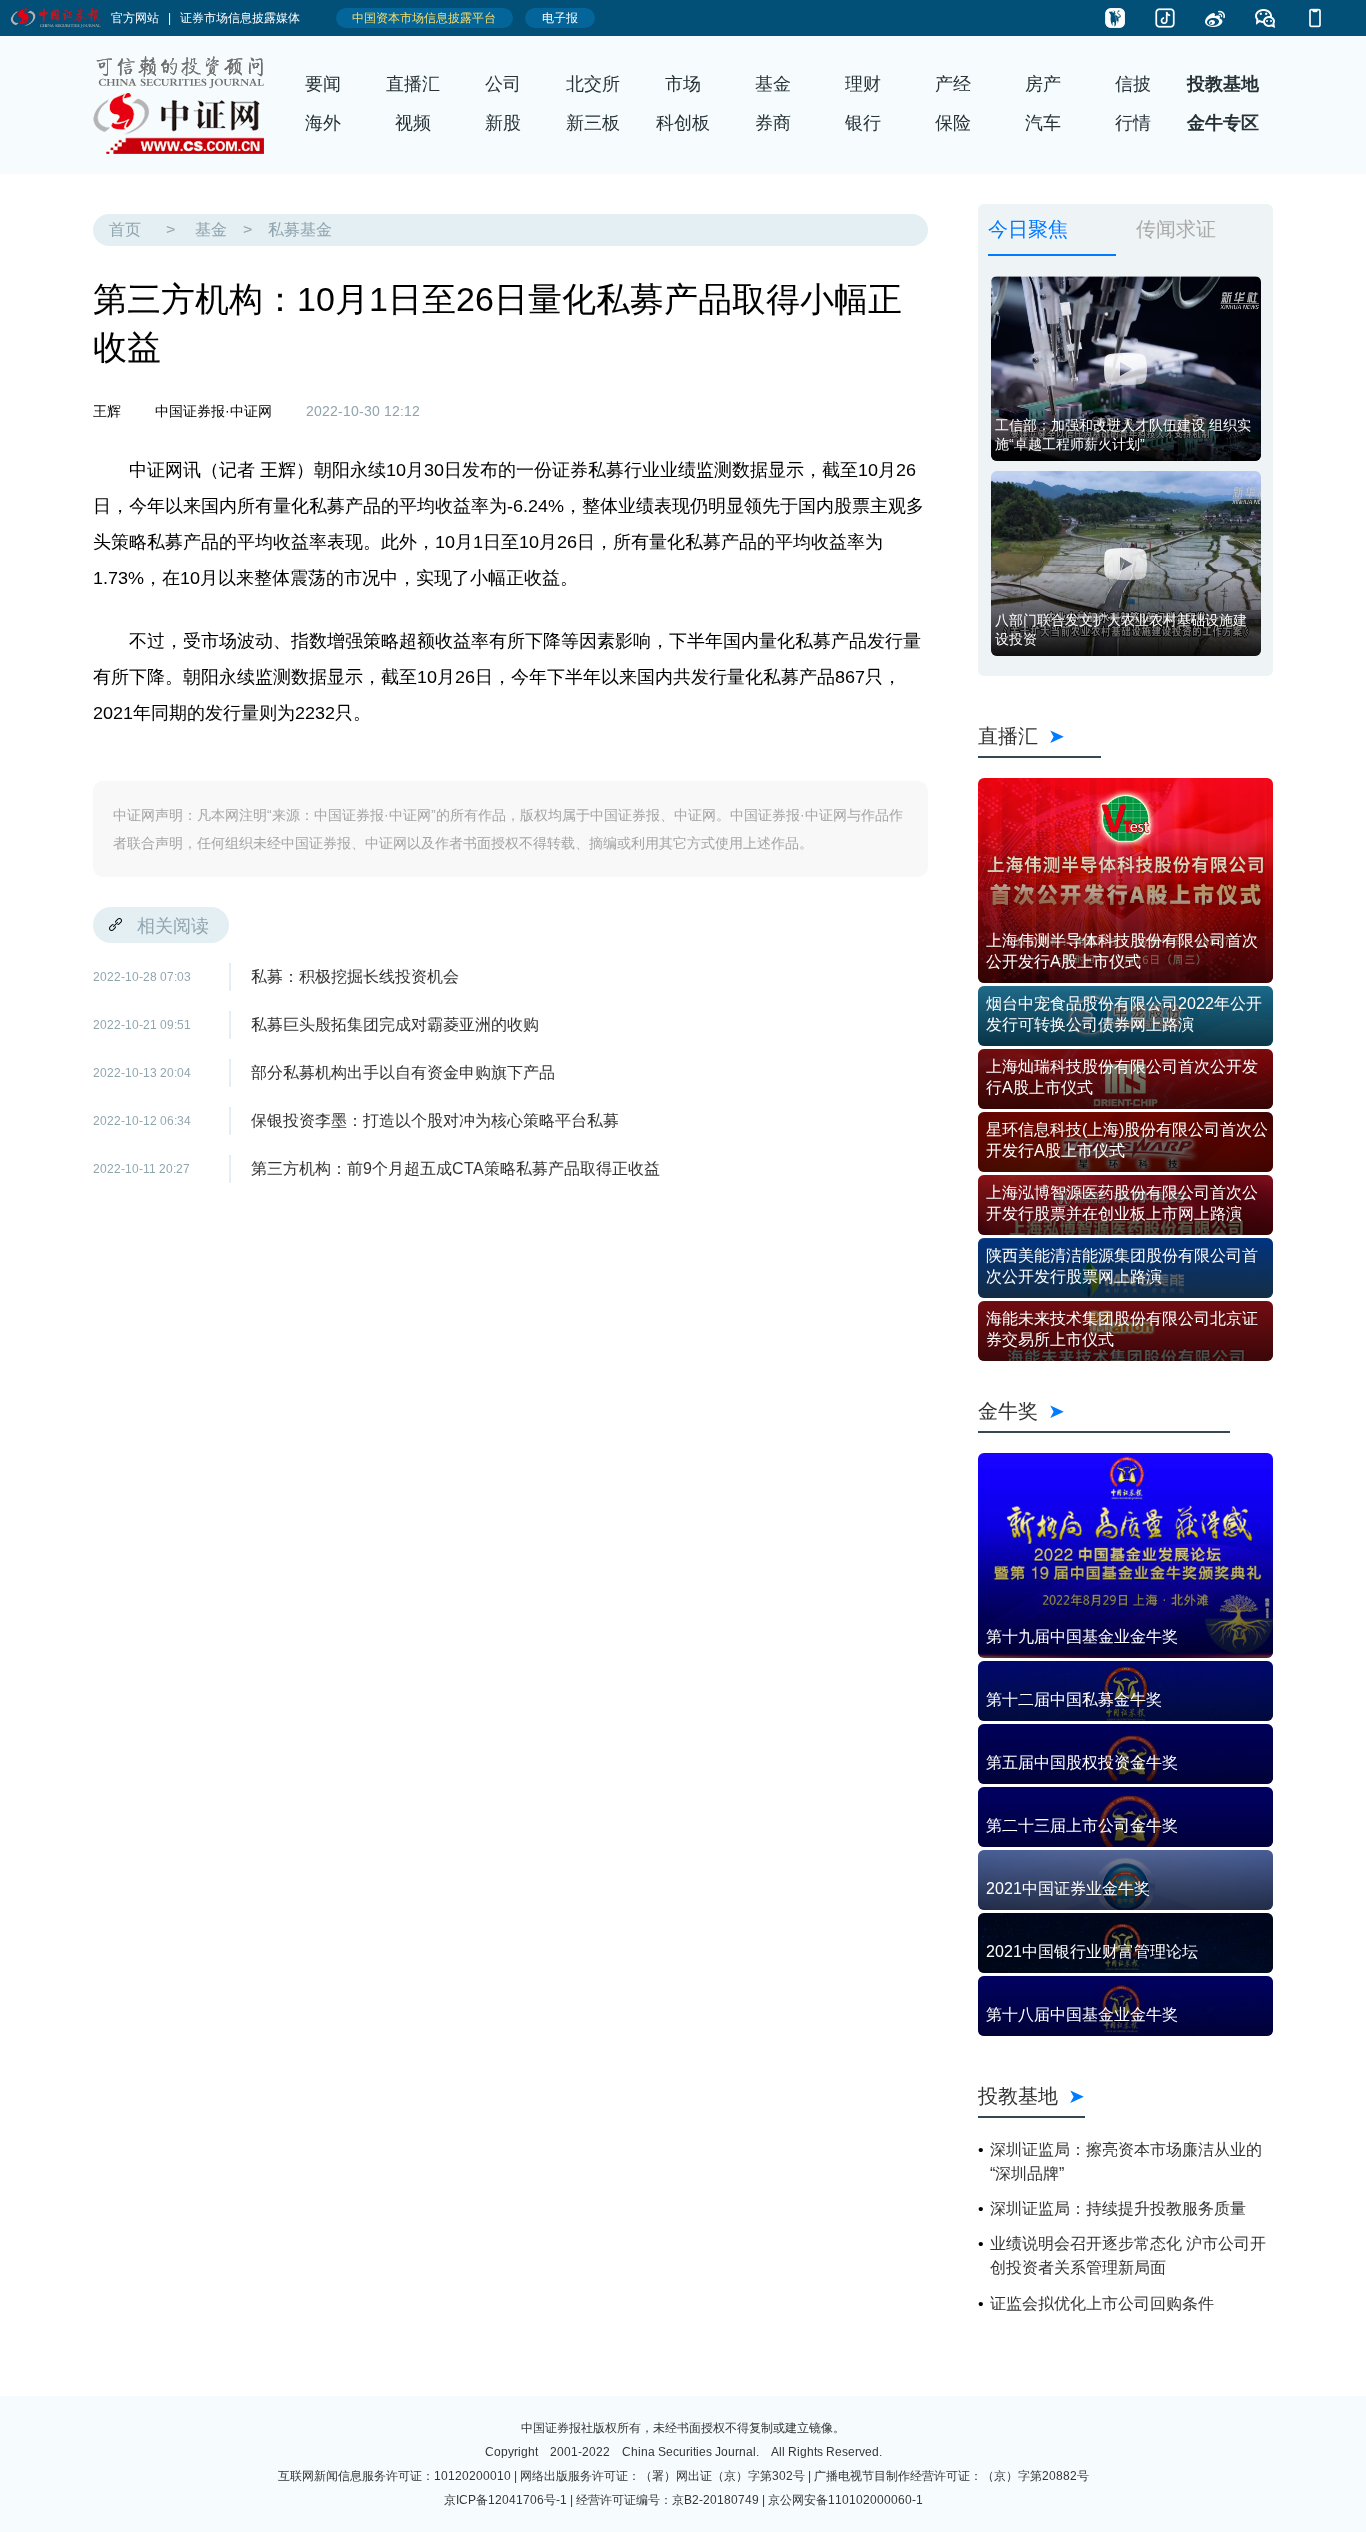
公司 (503, 84)
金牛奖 (1104, 1410)
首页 (125, 229)
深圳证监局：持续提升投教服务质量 (1118, 2208)
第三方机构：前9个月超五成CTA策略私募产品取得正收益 (455, 1168)
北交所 (593, 84)
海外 (323, 123)
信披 (1133, 84)
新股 (503, 123)
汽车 (1043, 123)
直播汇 (413, 84)
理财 (863, 84)
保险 (953, 123)
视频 (413, 123)
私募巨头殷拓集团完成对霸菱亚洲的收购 (395, 1024)
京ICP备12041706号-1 (505, 2500)
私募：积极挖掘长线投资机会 (355, 976)
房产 (1043, 84)
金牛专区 (1223, 123)
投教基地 (1223, 84)
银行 (863, 123)
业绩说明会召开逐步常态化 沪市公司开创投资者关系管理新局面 (1128, 2255)
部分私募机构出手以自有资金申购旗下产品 (403, 1072)
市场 (683, 84)
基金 (773, 84)
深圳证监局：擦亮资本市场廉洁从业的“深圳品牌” (1126, 2161)
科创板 (683, 123)
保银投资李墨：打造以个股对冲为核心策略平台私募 (435, 1120)
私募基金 (300, 229)
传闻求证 (1176, 228)
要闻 (323, 84)
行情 (1133, 123)
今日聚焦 (1028, 228)
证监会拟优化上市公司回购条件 (1102, 2303)
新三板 (593, 123)
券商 (773, 123)
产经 (953, 84)
